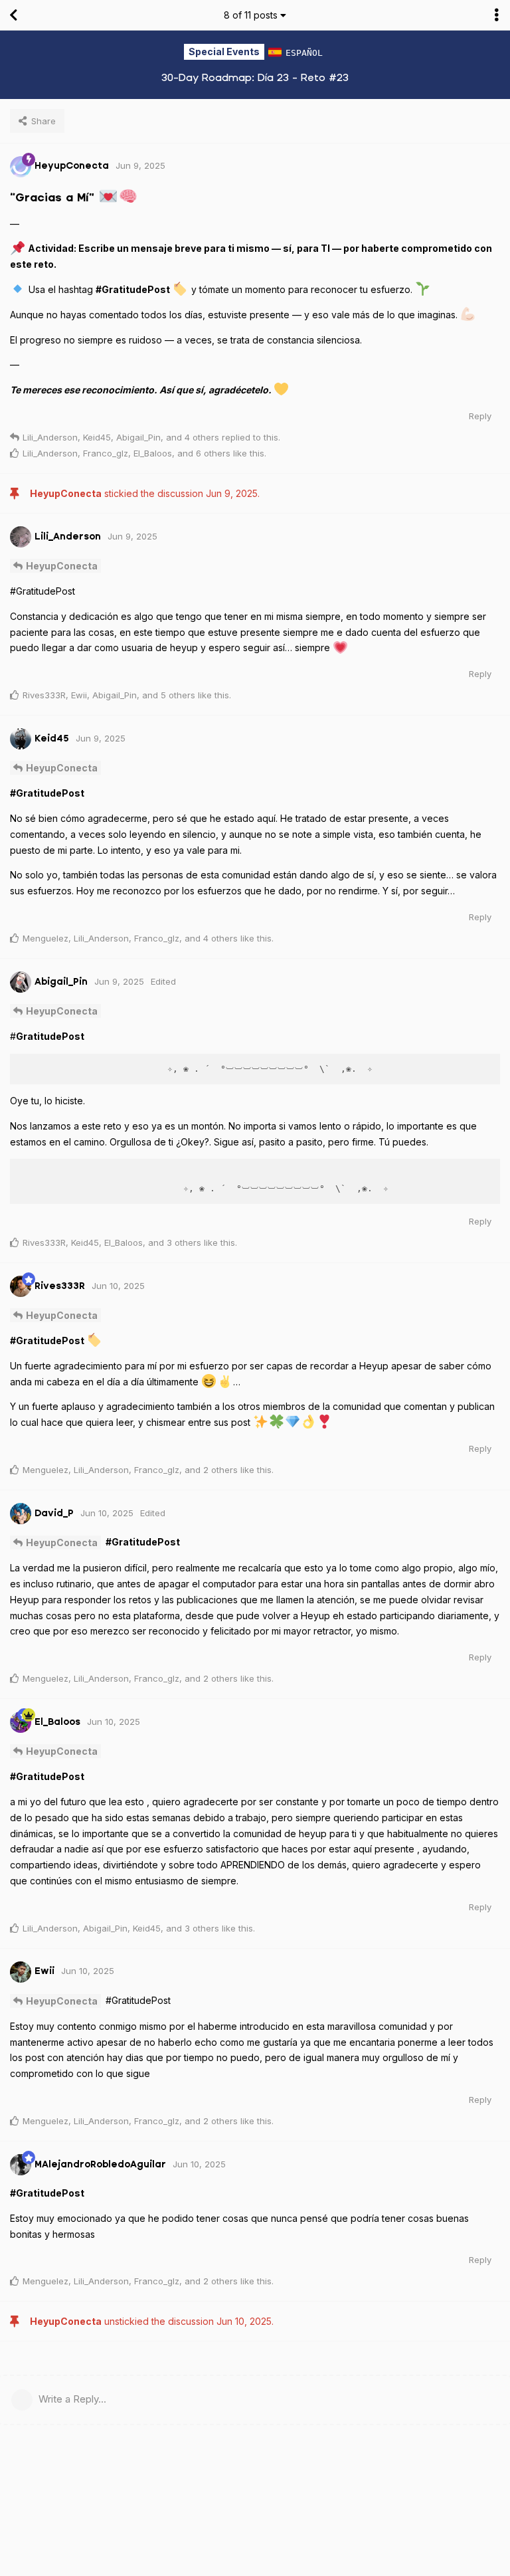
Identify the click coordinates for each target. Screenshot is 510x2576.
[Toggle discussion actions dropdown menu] (497, 15)
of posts (251, 15)
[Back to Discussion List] (13, 15)
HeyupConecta (62, 566)
